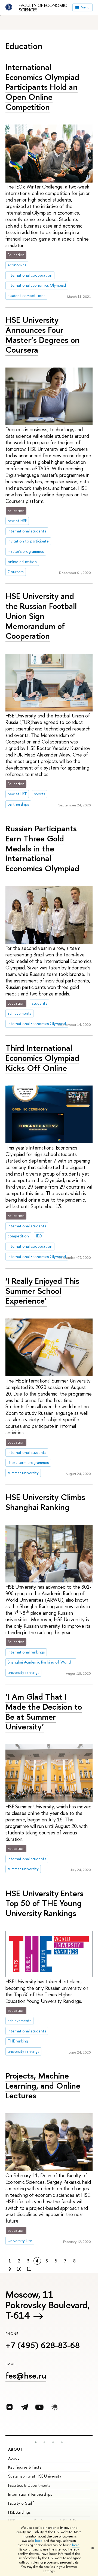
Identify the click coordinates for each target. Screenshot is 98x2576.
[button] (36, 2442)
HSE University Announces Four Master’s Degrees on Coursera (42, 335)
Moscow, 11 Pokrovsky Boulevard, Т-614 (48, 2305)
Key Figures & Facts (25, 2467)
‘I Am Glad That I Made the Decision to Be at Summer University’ (44, 1712)
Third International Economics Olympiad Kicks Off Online (42, 1058)
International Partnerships (30, 2494)
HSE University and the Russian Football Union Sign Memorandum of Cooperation (41, 616)
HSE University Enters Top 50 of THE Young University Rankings (45, 1903)
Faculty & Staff (21, 2503)
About (16, 2449)
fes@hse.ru (26, 2376)
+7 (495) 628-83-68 (43, 2345)
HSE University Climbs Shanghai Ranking (45, 1502)
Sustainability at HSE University (35, 2476)
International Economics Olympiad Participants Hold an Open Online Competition (42, 87)
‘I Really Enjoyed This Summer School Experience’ (42, 1291)
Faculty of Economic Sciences (43, 8)
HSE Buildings (19, 2512)
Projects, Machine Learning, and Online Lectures (43, 2085)
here (39, 2541)
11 (29, 2269)
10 (19, 2269)
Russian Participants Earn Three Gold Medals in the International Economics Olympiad (42, 848)
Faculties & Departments (29, 2485)
